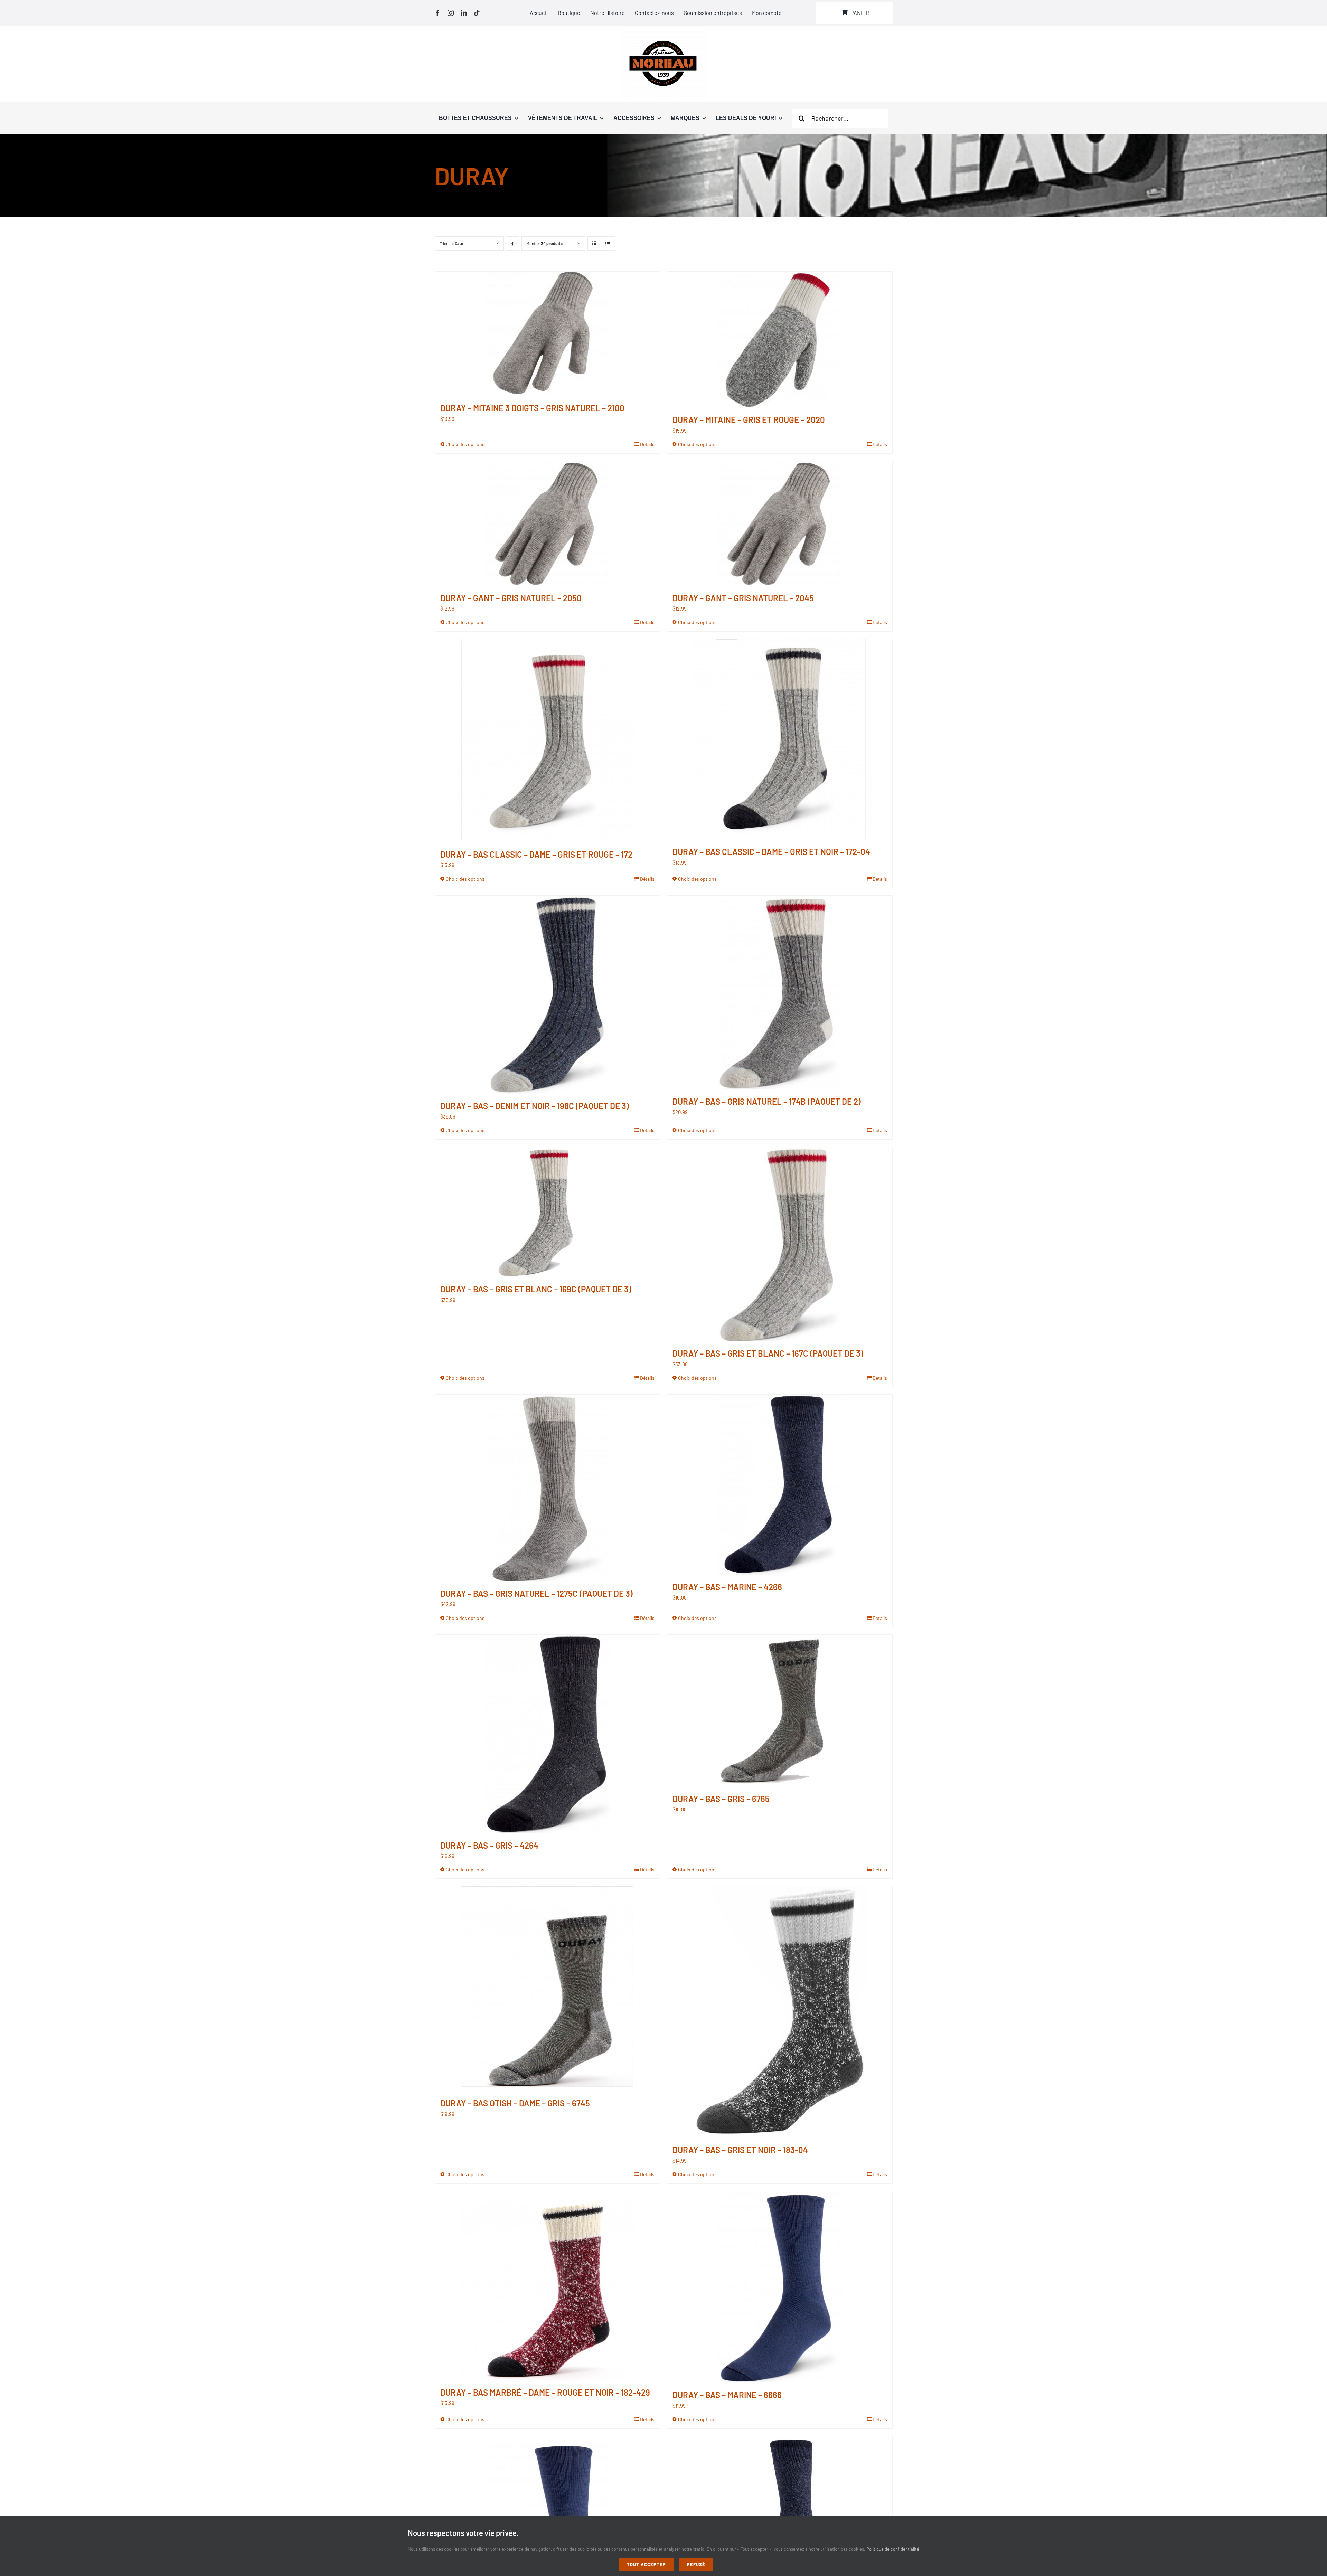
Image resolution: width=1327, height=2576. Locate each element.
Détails (647, 444)
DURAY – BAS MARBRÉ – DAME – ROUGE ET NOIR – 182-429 (545, 2392)
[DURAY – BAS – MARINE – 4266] (780, 1485)
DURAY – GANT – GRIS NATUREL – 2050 (511, 598)
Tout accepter (646, 2564)
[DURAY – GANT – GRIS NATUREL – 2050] (548, 523)
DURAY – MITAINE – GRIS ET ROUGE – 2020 (749, 420)
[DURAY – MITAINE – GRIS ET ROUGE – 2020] (780, 339)
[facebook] (437, 13)
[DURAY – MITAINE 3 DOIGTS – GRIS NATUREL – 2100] (548, 334)
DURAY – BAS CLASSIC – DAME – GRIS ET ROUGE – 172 (536, 854)
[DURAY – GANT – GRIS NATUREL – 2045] (780, 523)
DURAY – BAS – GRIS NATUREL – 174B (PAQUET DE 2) (767, 1101)
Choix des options (465, 444)
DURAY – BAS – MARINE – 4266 (727, 1587)
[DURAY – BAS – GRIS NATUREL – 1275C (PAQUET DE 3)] (548, 1488)
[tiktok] (477, 13)
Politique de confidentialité (893, 2549)
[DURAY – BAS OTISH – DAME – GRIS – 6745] (548, 1989)
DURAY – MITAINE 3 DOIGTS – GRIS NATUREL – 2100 (532, 408)
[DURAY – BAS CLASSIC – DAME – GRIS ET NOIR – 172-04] (780, 739)
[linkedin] (464, 13)
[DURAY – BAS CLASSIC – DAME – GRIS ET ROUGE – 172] (548, 740)
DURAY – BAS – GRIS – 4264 (489, 1845)
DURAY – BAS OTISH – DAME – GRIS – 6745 (515, 2103)
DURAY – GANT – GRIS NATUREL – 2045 (743, 598)
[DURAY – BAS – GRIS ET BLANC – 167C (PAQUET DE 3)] (780, 1244)
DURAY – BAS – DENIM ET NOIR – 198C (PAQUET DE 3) (535, 1106)
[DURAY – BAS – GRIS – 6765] (780, 1711)
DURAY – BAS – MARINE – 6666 (727, 2395)
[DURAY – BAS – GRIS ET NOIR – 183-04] (780, 2012)
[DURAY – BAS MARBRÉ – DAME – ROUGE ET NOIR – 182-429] (548, 2286)
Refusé (696, 2564)
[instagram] (451, 13)
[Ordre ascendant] (513, 243)
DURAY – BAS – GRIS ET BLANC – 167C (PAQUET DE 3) (768, 1353)
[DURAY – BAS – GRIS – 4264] (548, 1734)
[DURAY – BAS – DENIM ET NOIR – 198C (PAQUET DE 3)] (548, 995)
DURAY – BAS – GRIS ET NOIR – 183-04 (740, 2150)
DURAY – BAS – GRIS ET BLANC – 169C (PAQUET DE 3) (536, 1289)
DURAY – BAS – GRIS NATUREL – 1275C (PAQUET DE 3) (537, 1593)
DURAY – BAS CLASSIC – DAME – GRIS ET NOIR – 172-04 (771, 852)
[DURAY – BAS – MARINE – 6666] (780, 2287)
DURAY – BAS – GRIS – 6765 (721, 1799)
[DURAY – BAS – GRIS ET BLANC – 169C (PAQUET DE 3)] (548, 1212)
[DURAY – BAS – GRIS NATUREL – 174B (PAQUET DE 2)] (780, 992)
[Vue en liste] (608, 243)
